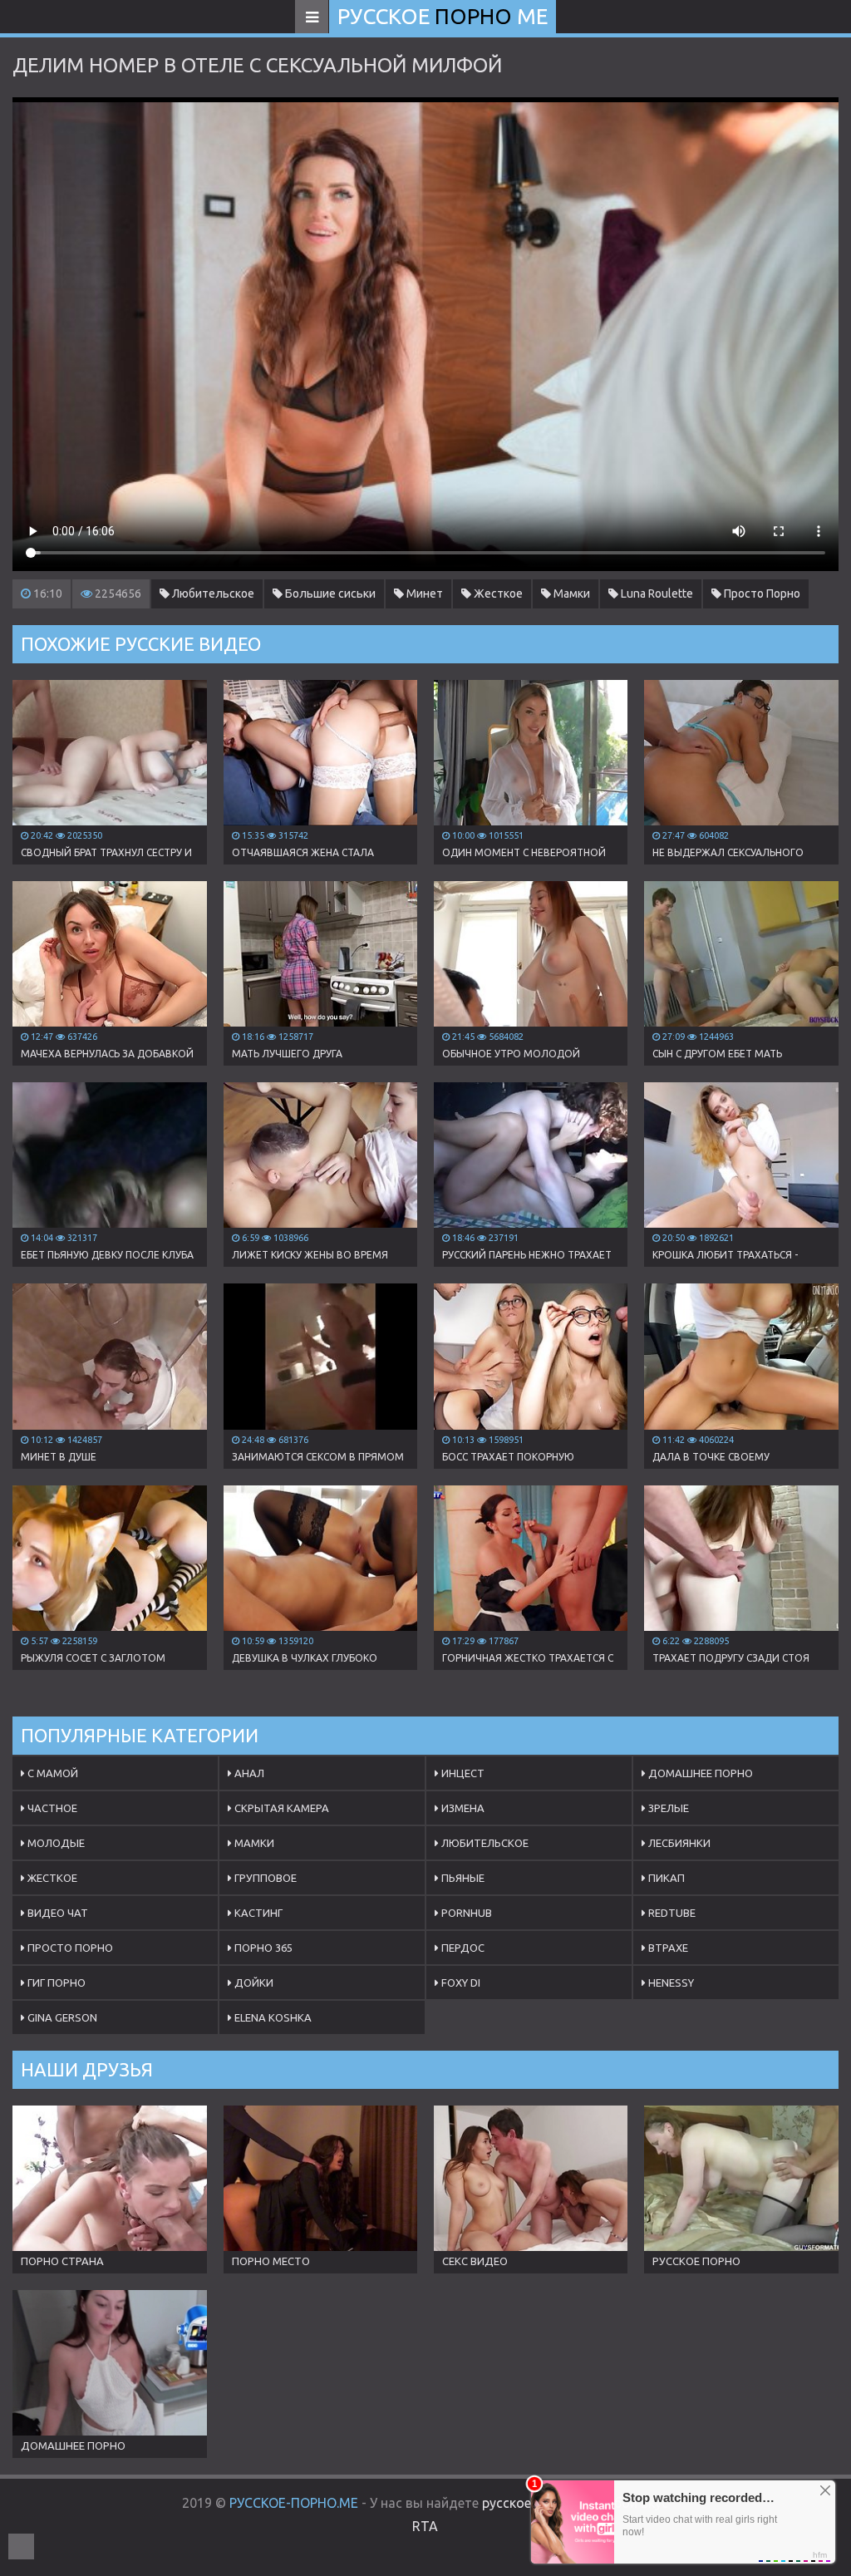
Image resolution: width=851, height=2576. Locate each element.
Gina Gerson (61, 2017)
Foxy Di (460, 1982)
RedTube (671, 1913)
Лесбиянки (678, 1843)
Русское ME (443, 16)
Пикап (665, 1878)
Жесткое (497, 594)
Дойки (253, 1982)
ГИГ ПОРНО (55, 1982)
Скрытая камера (280, 1808)
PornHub (465, 1913)
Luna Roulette (656, 594)
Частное (51, 1808)
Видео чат (57, 1913)
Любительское (212, 594)
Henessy (670, 1982)
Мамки (571, 594)
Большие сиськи (329, 594)
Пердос (462, 1948)
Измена (462, 1808)
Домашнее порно (699, 1773)
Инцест (462, 1773)
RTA (425, 2526)
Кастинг (257, 1913)
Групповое (264, 1878)
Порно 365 (262, 1948)
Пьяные (462, 1878)
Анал (248, 1773)
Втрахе (667, 1948)
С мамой (52, 1773)
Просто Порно (761, 594)
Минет (423, 594)
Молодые (55, 1843)
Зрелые (667, 1808)
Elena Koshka (272, 2017)
